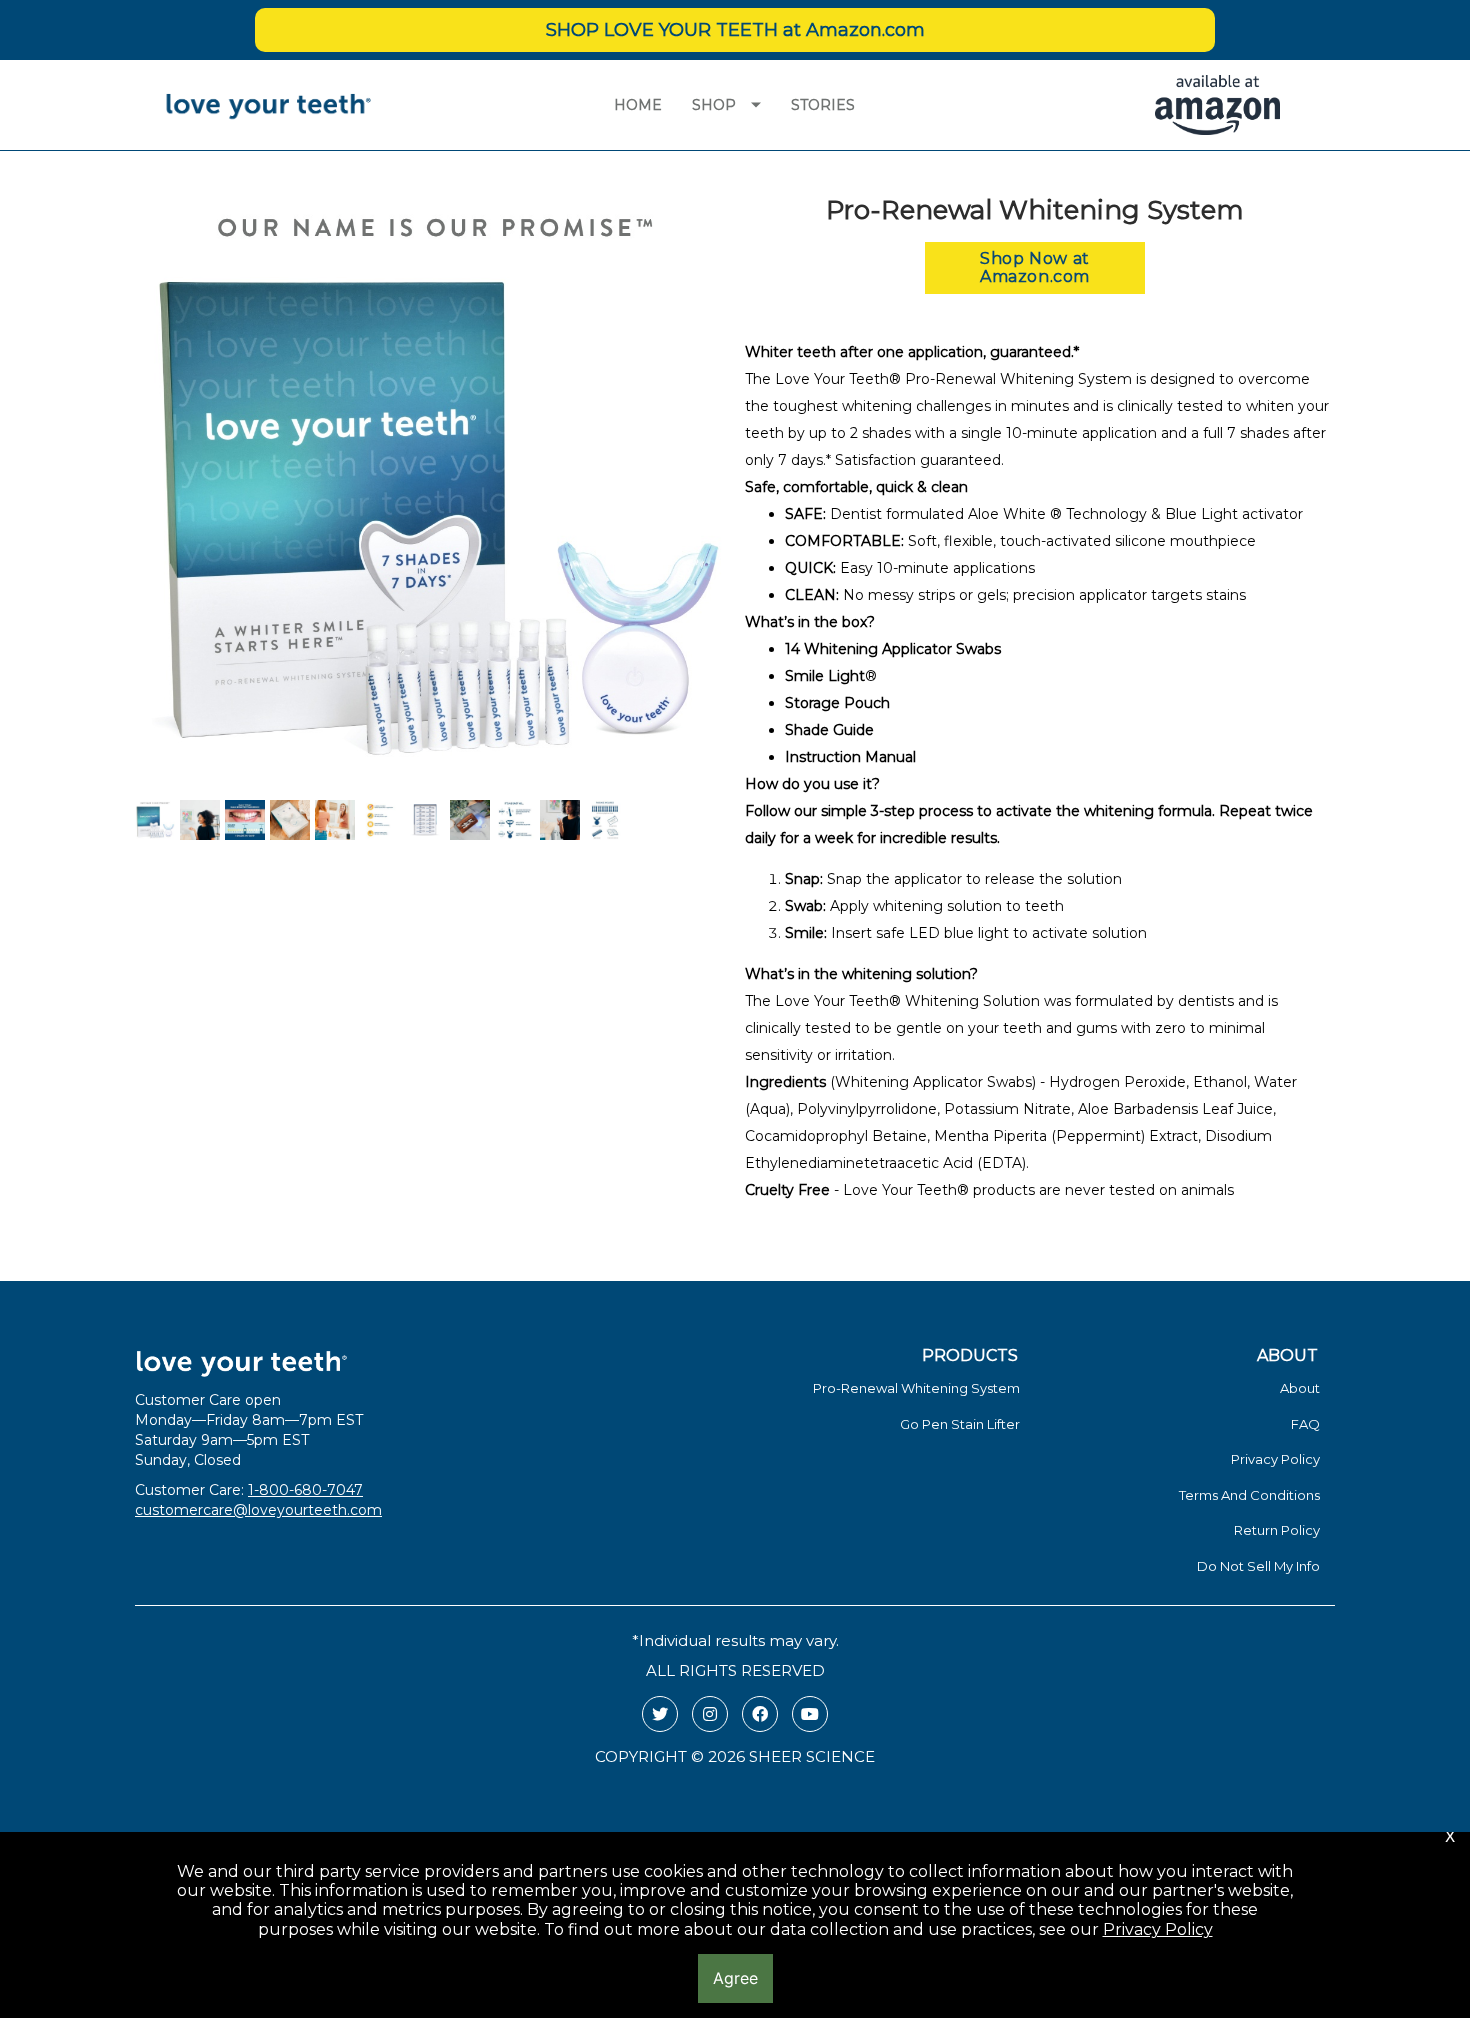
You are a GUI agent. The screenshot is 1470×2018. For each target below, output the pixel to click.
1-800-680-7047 (305, 1490)
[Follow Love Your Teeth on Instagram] (710, 1714)
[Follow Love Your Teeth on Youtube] (810, 1714)
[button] (1035, 268)
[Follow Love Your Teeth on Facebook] (760, 1714)
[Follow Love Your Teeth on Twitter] (660, 1714)
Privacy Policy (1158, 1929)
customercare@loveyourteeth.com (258, 1510)
